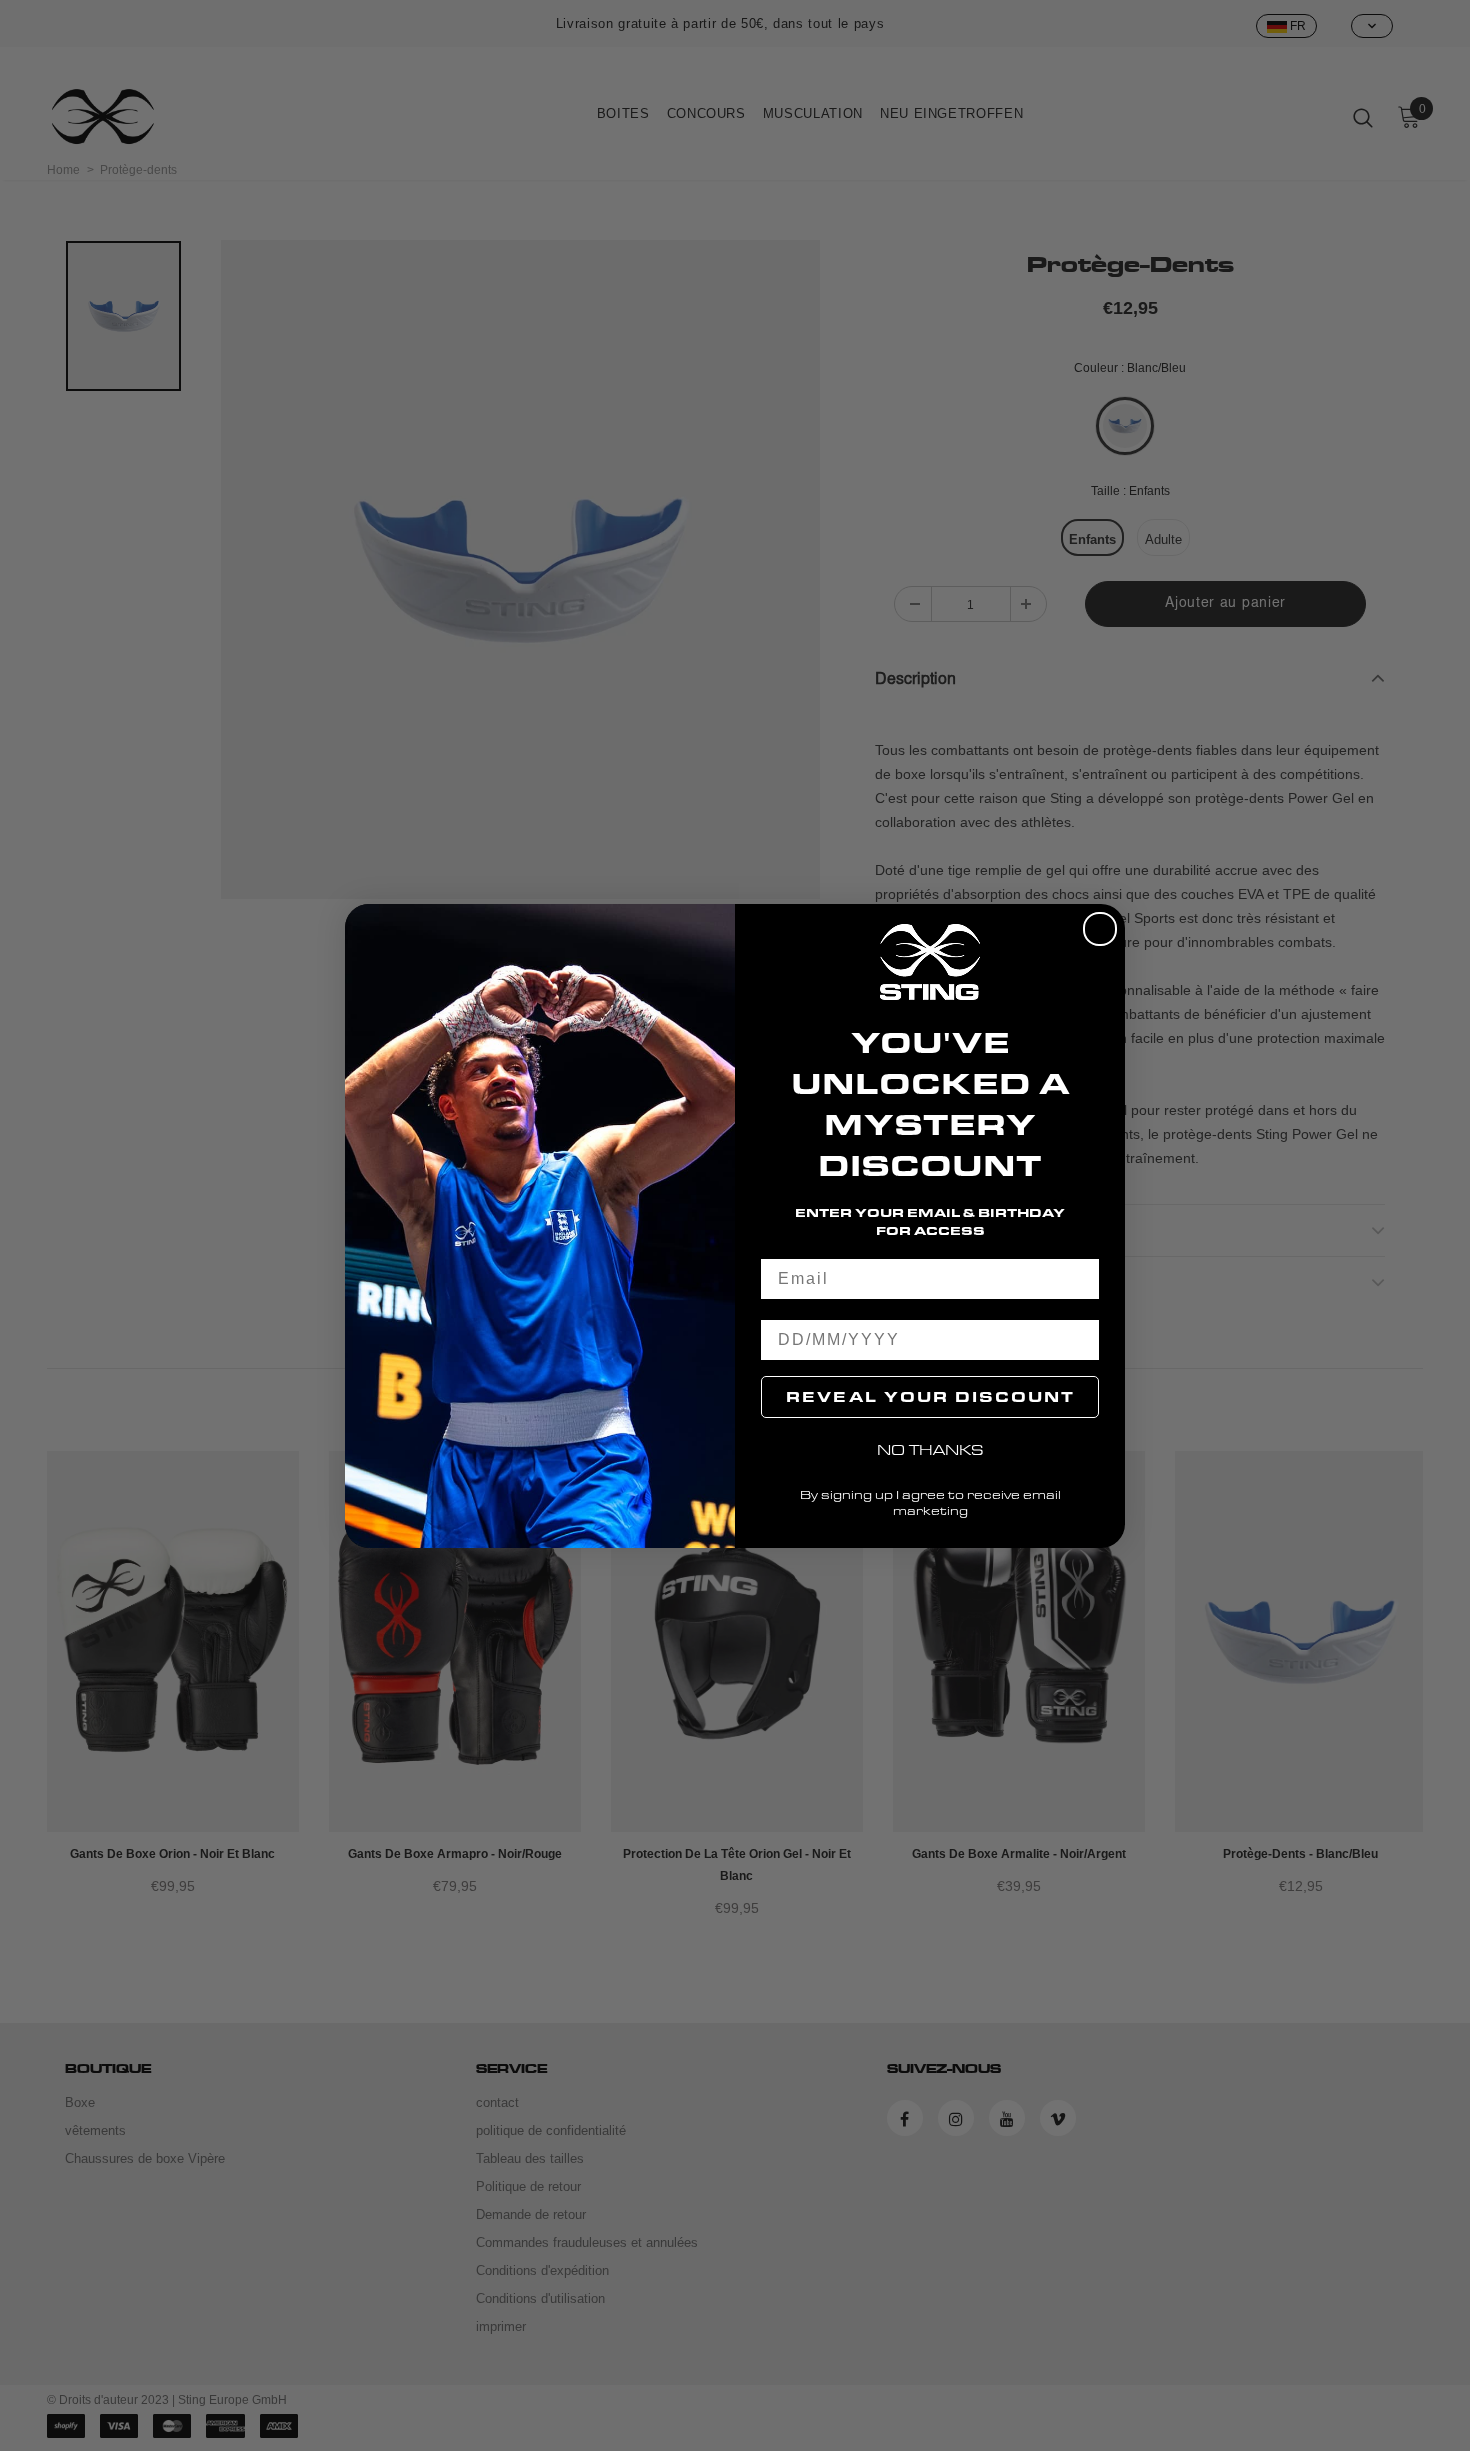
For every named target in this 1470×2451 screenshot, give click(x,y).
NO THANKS (930, 1449)
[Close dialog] (1100, 929)
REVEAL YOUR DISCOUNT (930, 1396)
